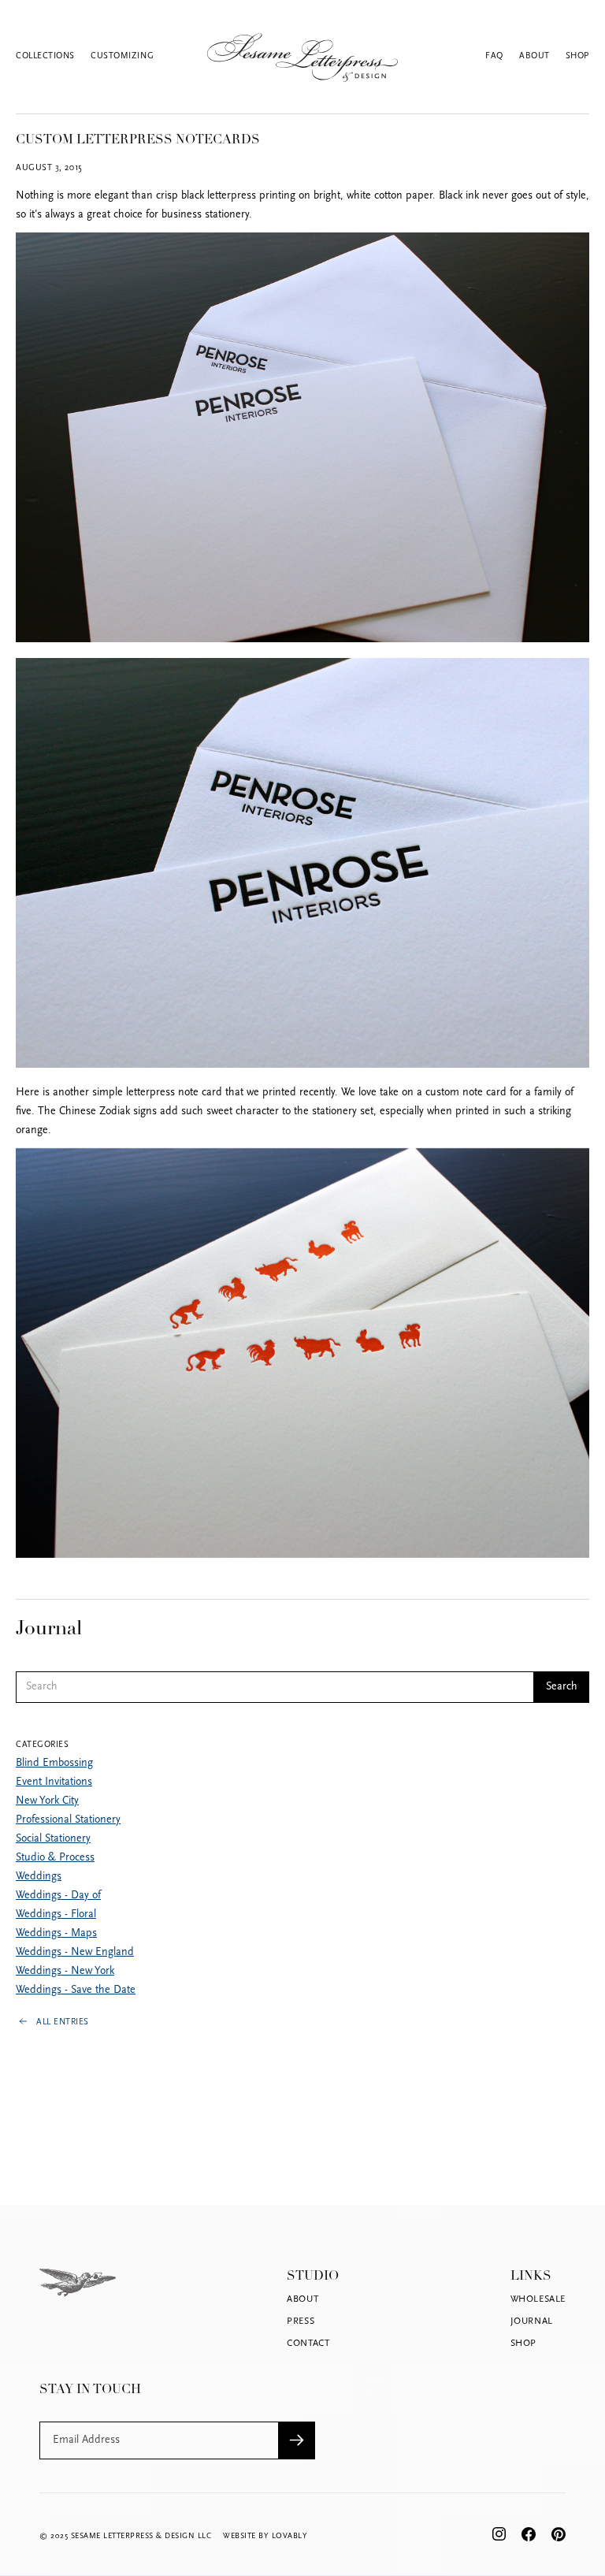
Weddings (39, 1877)
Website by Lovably (265, 2536)
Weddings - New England (75, 1952)
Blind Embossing (54, 1763)
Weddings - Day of (58, 1896)
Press (301, 2321)
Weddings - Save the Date (76, 1990)
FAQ (494, 56)
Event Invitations (54, 1782)
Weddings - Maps (56, 1933)
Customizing (122, 56)
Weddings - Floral (56, 1914)
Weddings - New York (65, 1971)
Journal (532, 2321)
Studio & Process (55, 1858)
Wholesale (538, 2299)
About (534, 56)
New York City (47, 1801)
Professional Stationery (68, 1820)
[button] (53, 57)
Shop (577, 56)
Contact (308, 2344)
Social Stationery (53, 1839)
